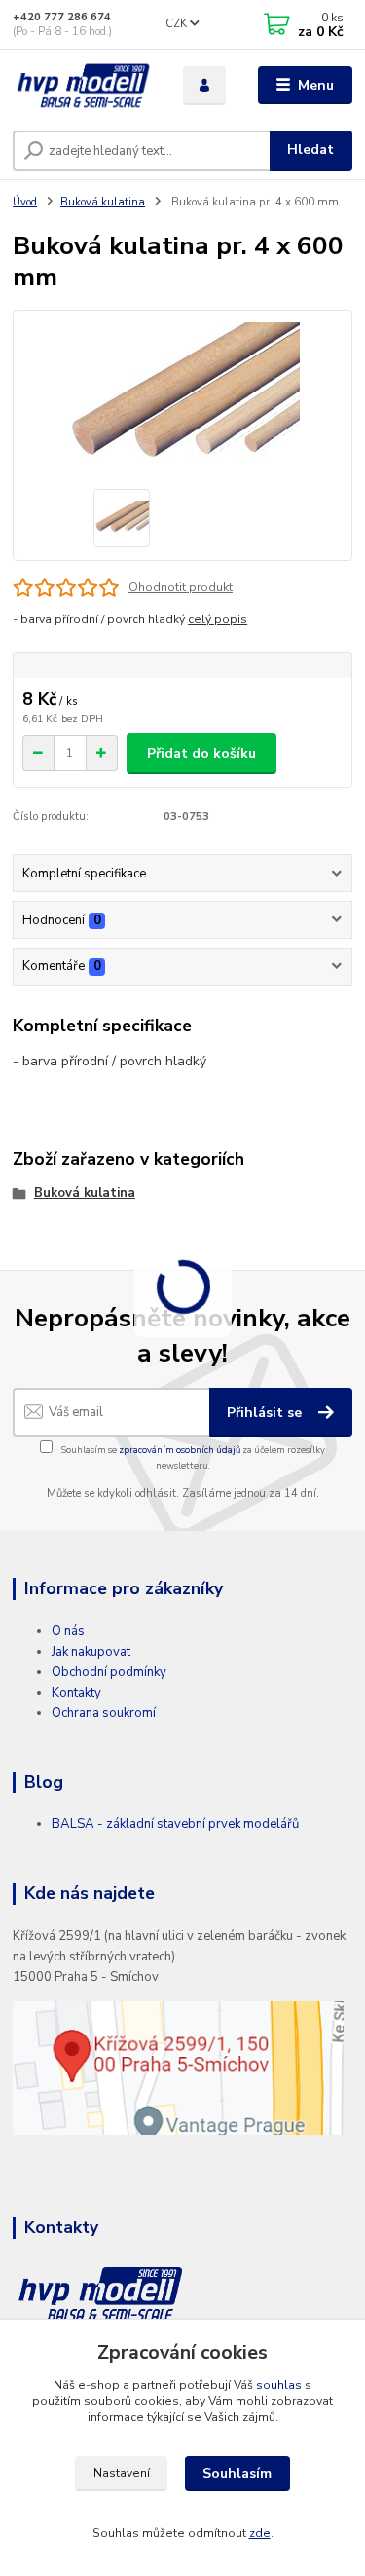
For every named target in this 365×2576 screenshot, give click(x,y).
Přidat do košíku (201, 753)
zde (260, 2533)
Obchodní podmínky (109, 1672)
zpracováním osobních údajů (180, 1450)
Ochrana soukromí (104, 1713)
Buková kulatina (103, 202)
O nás (68, 1631)
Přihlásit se (266, 1413)
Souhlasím (237, 2473)
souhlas (279, 2385)
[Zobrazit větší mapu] (178, 2068)
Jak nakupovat (91, 1652)
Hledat (310, 149)
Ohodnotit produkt (181, 587)
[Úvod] (83, 86)
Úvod (25, 202)
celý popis (218, 619)
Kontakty (76, 1693)
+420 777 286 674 (62, 17)
